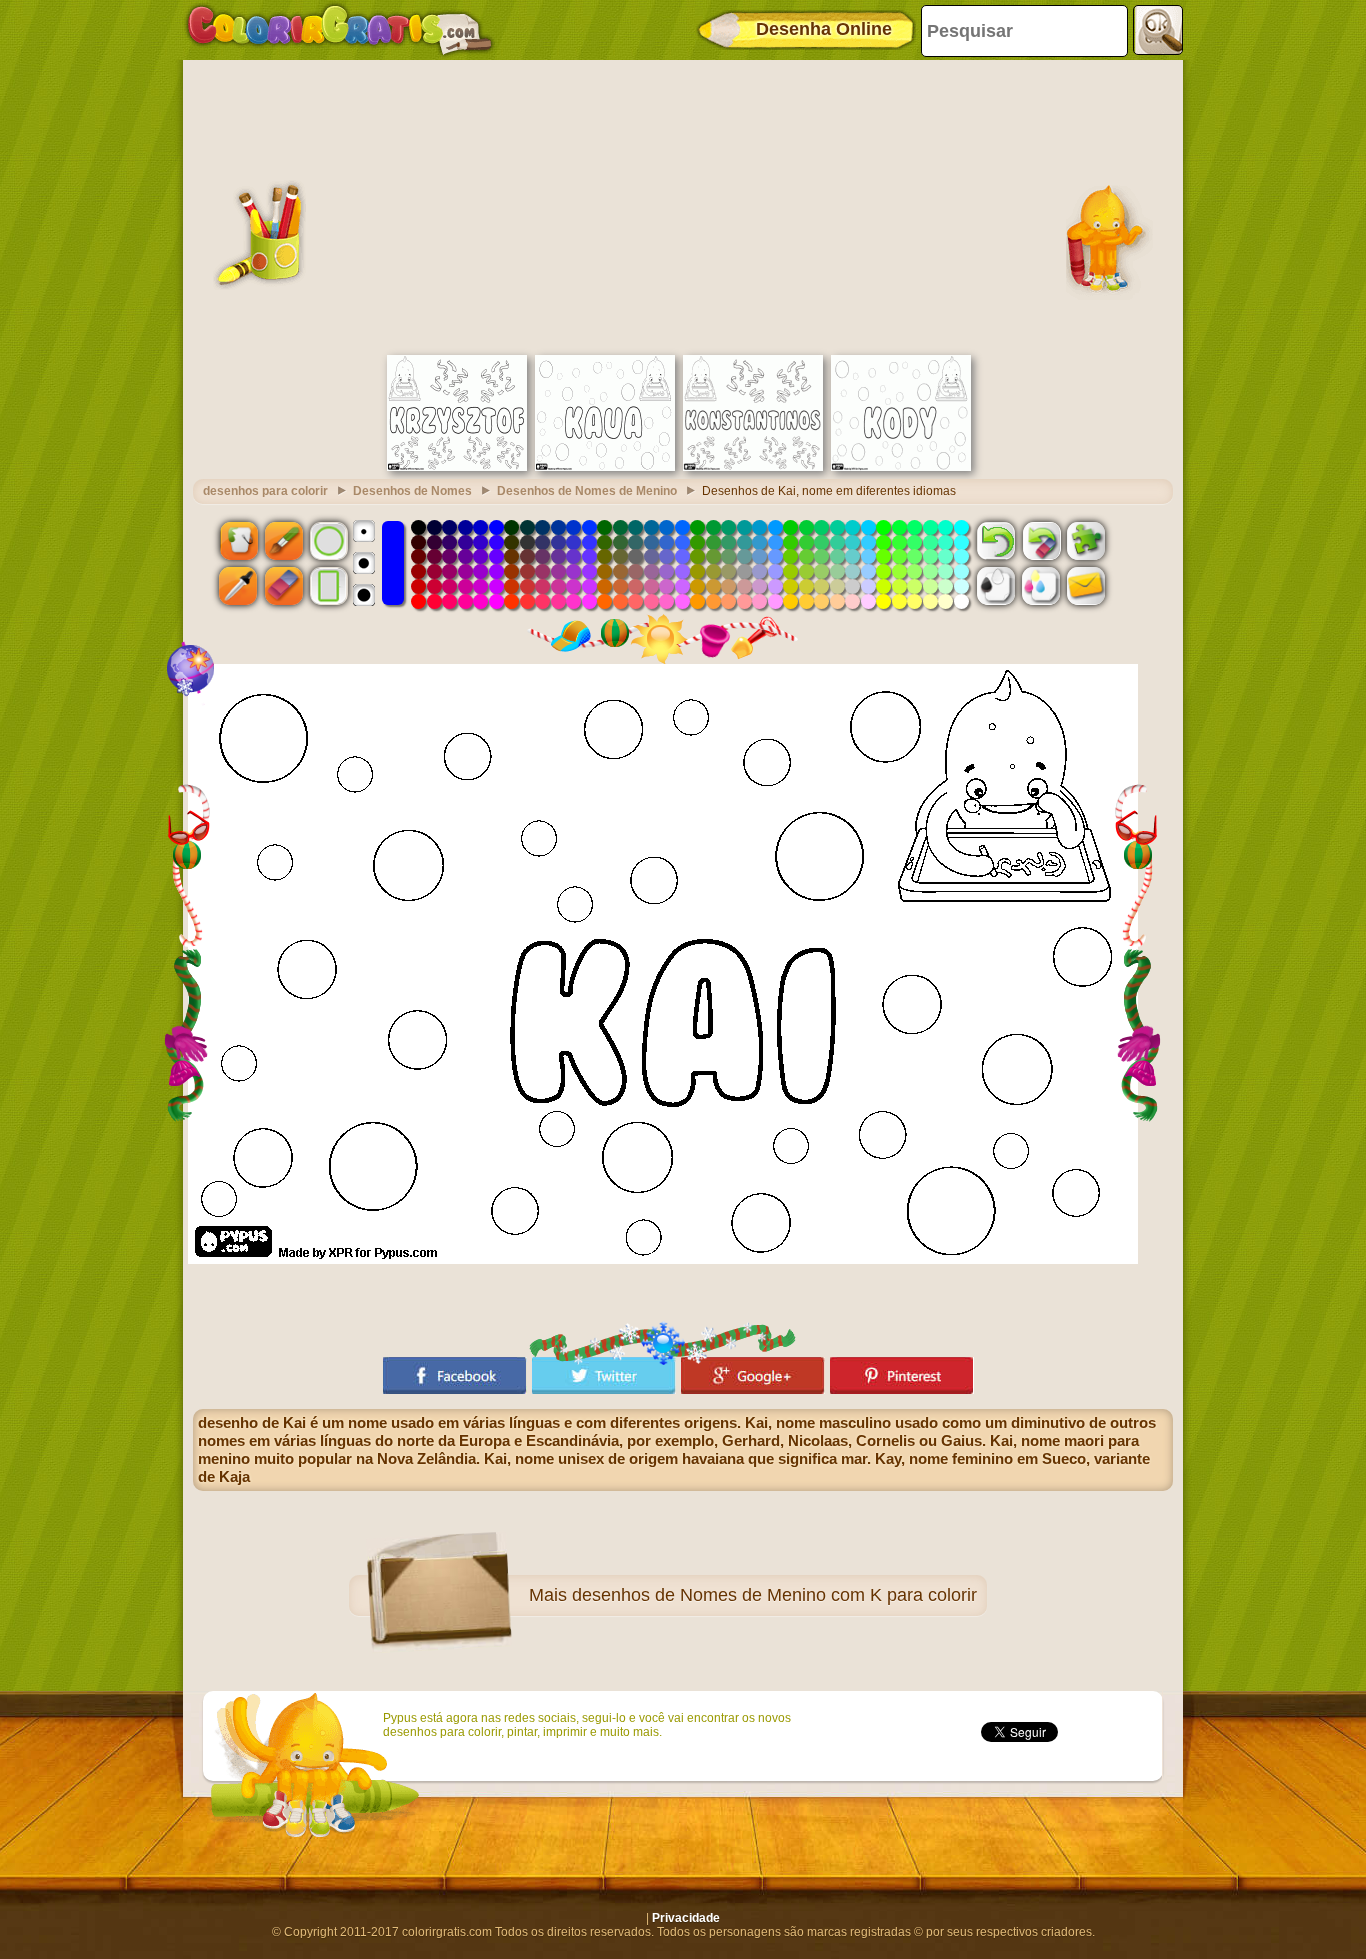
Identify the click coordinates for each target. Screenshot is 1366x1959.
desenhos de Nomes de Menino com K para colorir (774, 1595)
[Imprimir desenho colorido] (1041, 586)
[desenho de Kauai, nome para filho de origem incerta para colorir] (605, 467)
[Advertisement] (683, 205)
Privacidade (686, 1918)
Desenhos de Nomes (412, 491)
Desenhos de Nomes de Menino (587, 491)
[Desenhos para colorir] (340, 30)
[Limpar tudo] (1041, 540)
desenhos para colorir (265, 491)
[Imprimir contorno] (996, 586)
